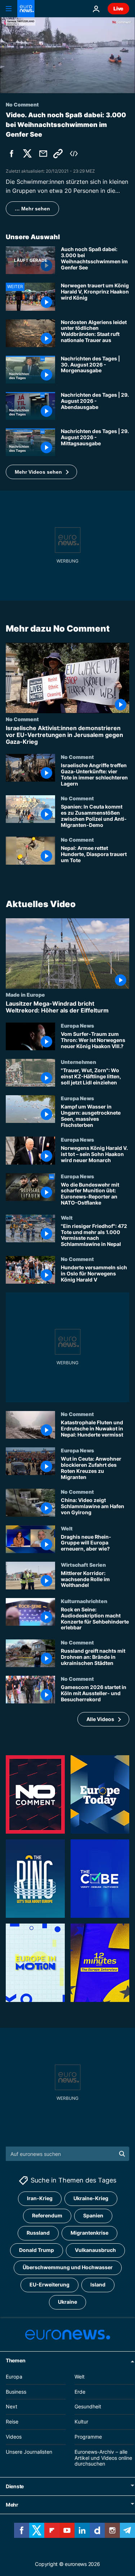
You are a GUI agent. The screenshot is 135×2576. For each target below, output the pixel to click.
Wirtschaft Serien (83, 1565)
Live (118, 8)
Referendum (47, 2216)
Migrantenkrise (89, 2233)
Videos (14, 2437)
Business (16, 2392)
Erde (80, 2392)
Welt (67, 1218)
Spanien (93, 2216)
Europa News (77, 1025)
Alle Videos (100, 1719)
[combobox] (67, 2154)
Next (12, 2407)
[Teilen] (43, 154)
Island (98, 2285)
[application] (67, 55)
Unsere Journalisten (29, 2452)
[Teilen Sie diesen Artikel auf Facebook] (12, 154)
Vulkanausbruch (95, 2250)
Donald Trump (37, 2250)
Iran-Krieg (40, 2199)
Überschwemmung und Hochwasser (68, 2268)
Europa (14, 2377)
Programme (88, 2437)
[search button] (122, 2154)
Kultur (81, 2422)
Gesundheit (88, 2407)
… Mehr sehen (32, 209)
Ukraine (67, 2302)
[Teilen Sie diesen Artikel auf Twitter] (27, 154)
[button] (41, 472)
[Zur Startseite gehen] (26, 9)
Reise (12, 2422)
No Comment (22, 719)
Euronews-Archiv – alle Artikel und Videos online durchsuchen (103, 2458)
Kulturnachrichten (84, 1601)
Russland (38, 2233)
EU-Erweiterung (49, 2285)
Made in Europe (25, 994)
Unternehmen (78, 1062)
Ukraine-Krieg (91, 2199)
